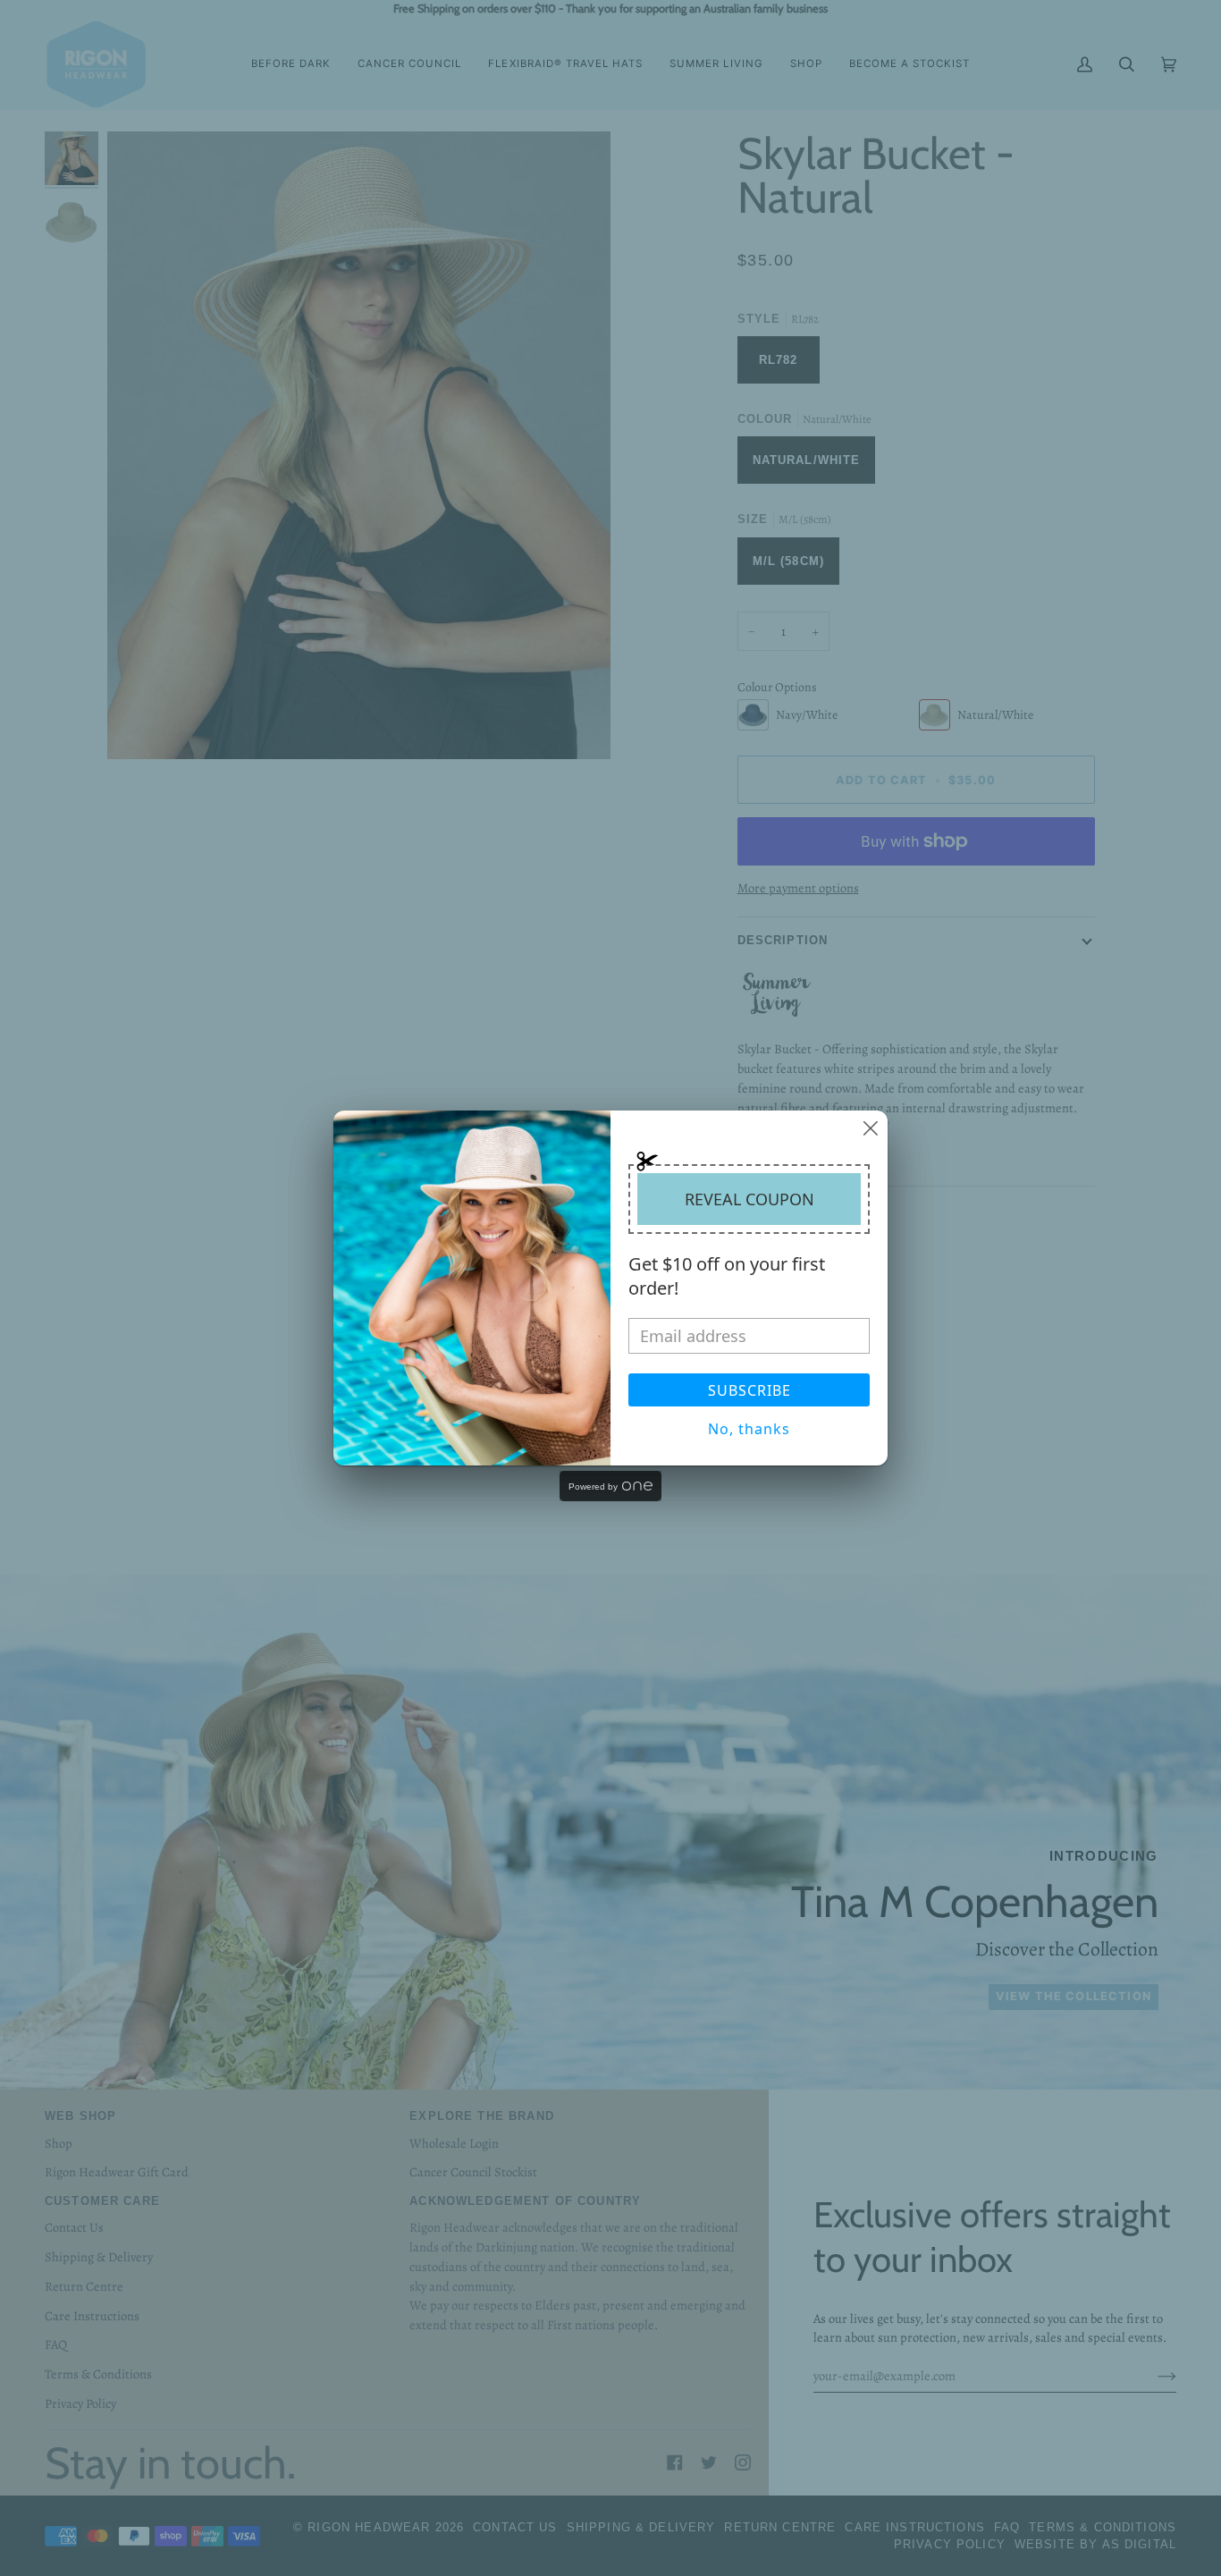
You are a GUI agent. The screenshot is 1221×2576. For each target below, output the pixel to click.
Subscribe (749, 1390)
